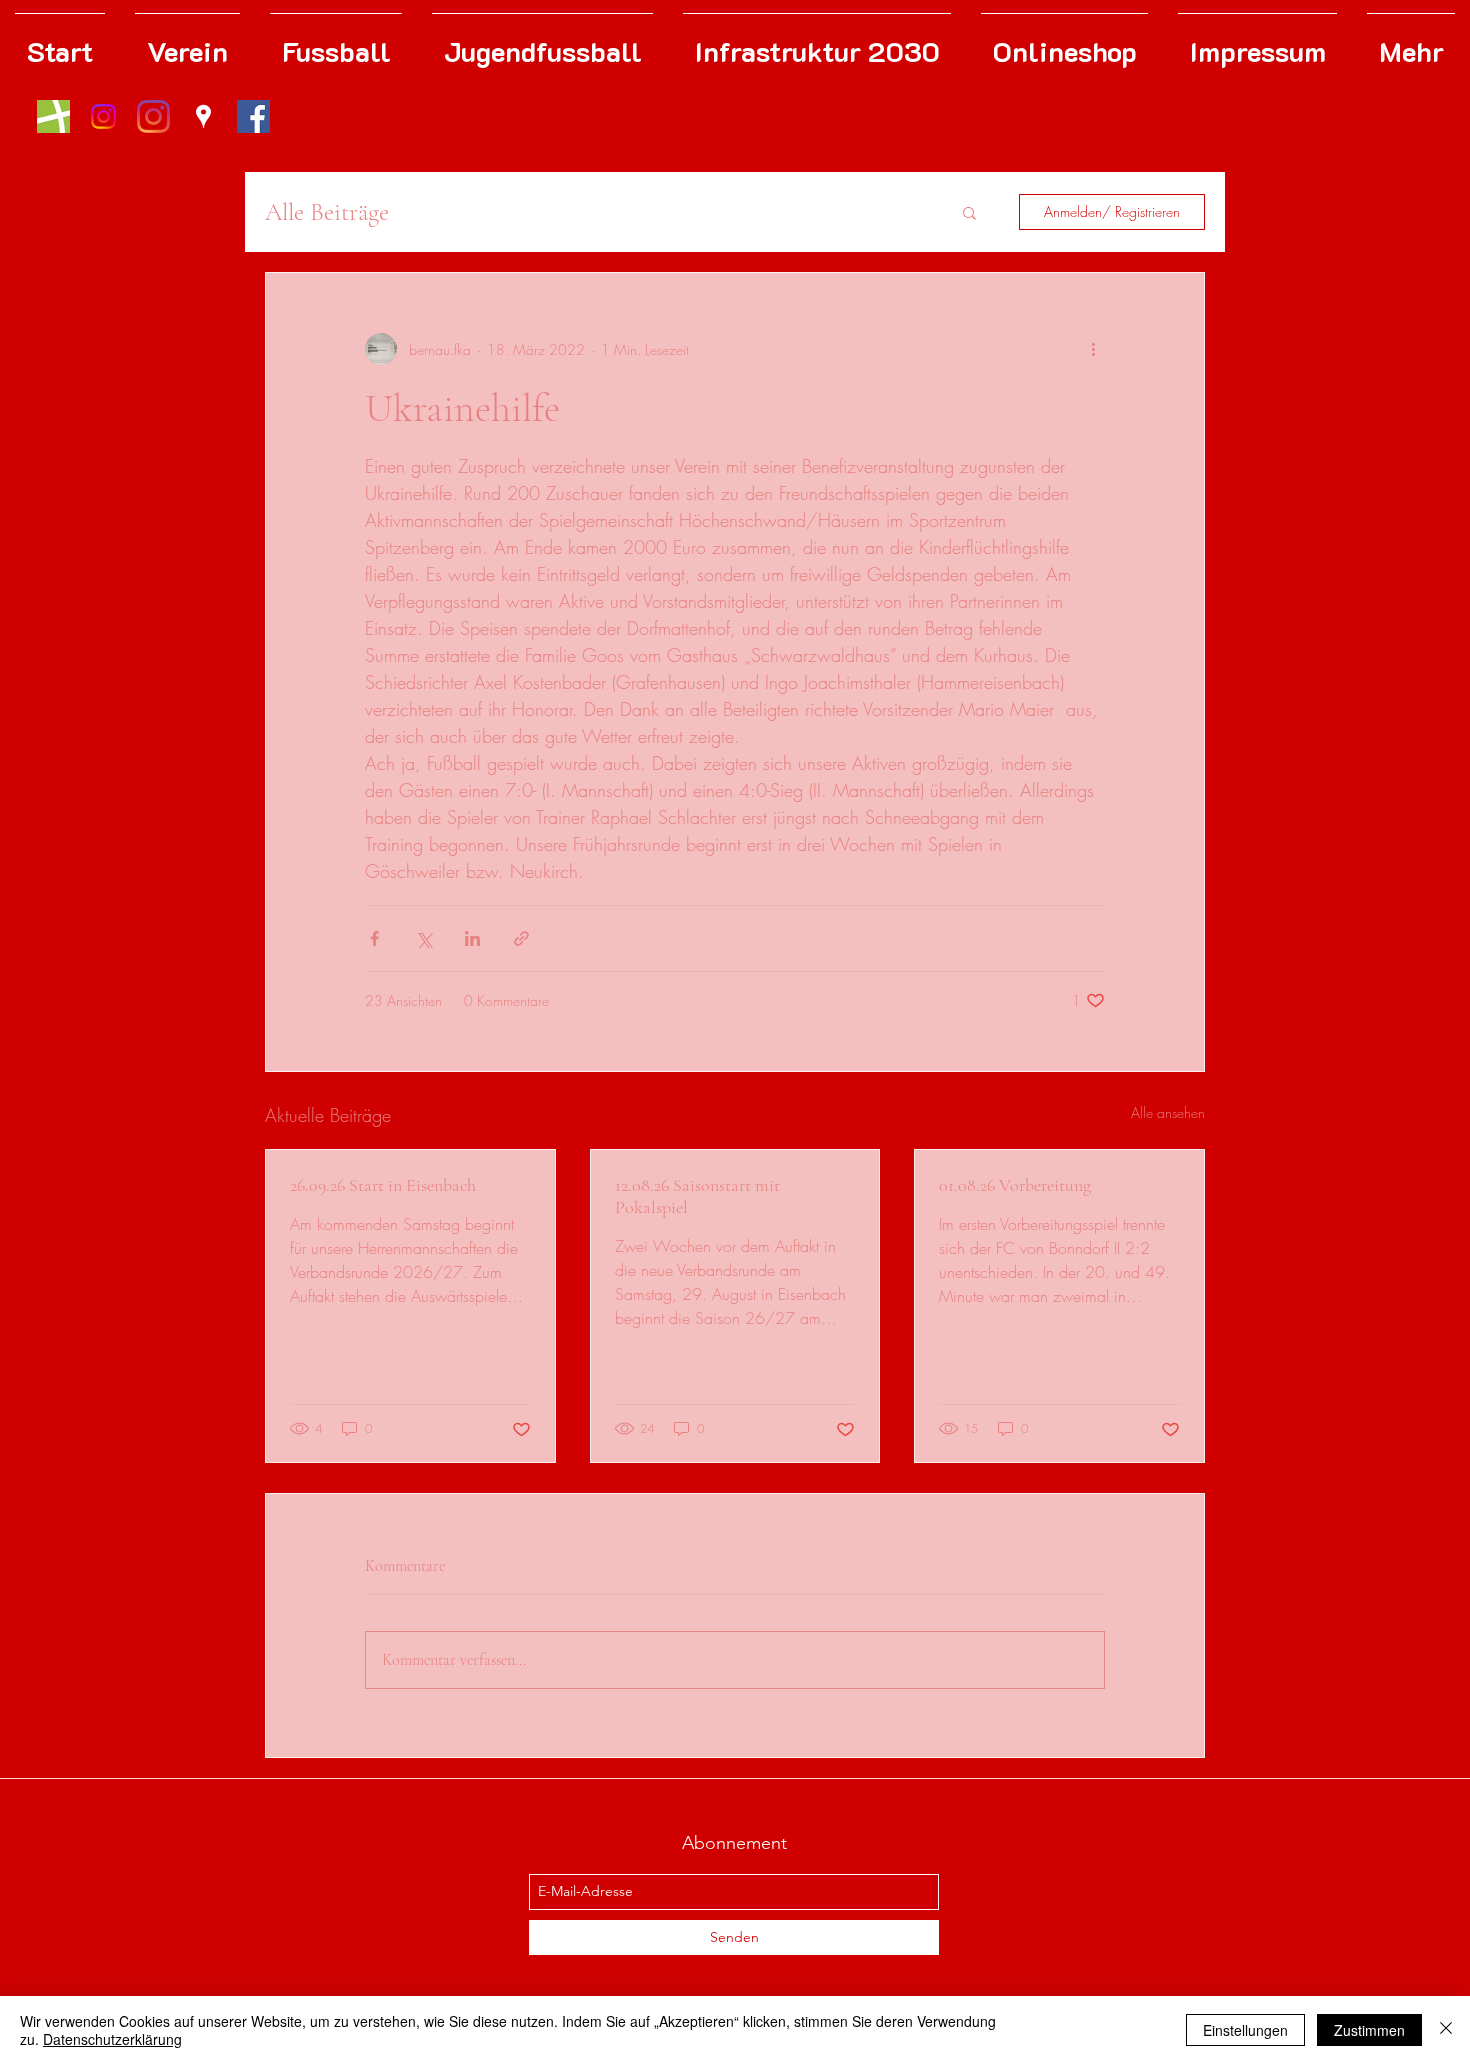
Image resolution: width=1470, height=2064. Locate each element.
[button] (969, 212)
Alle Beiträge (327, 212)
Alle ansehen (1168, 1112)
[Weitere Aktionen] (1093, 349)
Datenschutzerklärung (112, 2039)
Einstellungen (1245, 2030)
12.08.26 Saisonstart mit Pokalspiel (697, 1196)
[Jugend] (103, 116)
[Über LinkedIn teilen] (472, 938)
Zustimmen (1369, 2030)
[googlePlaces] (203, 116)
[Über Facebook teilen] (374, 938)
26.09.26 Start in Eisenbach (383, 1185)
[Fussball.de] (53, 116)
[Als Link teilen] (521, 938)
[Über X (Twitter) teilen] (423, 938)
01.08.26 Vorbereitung (1015, 1185)
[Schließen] (1446, 2030)
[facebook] (253, 116)
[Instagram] (153, 116)
